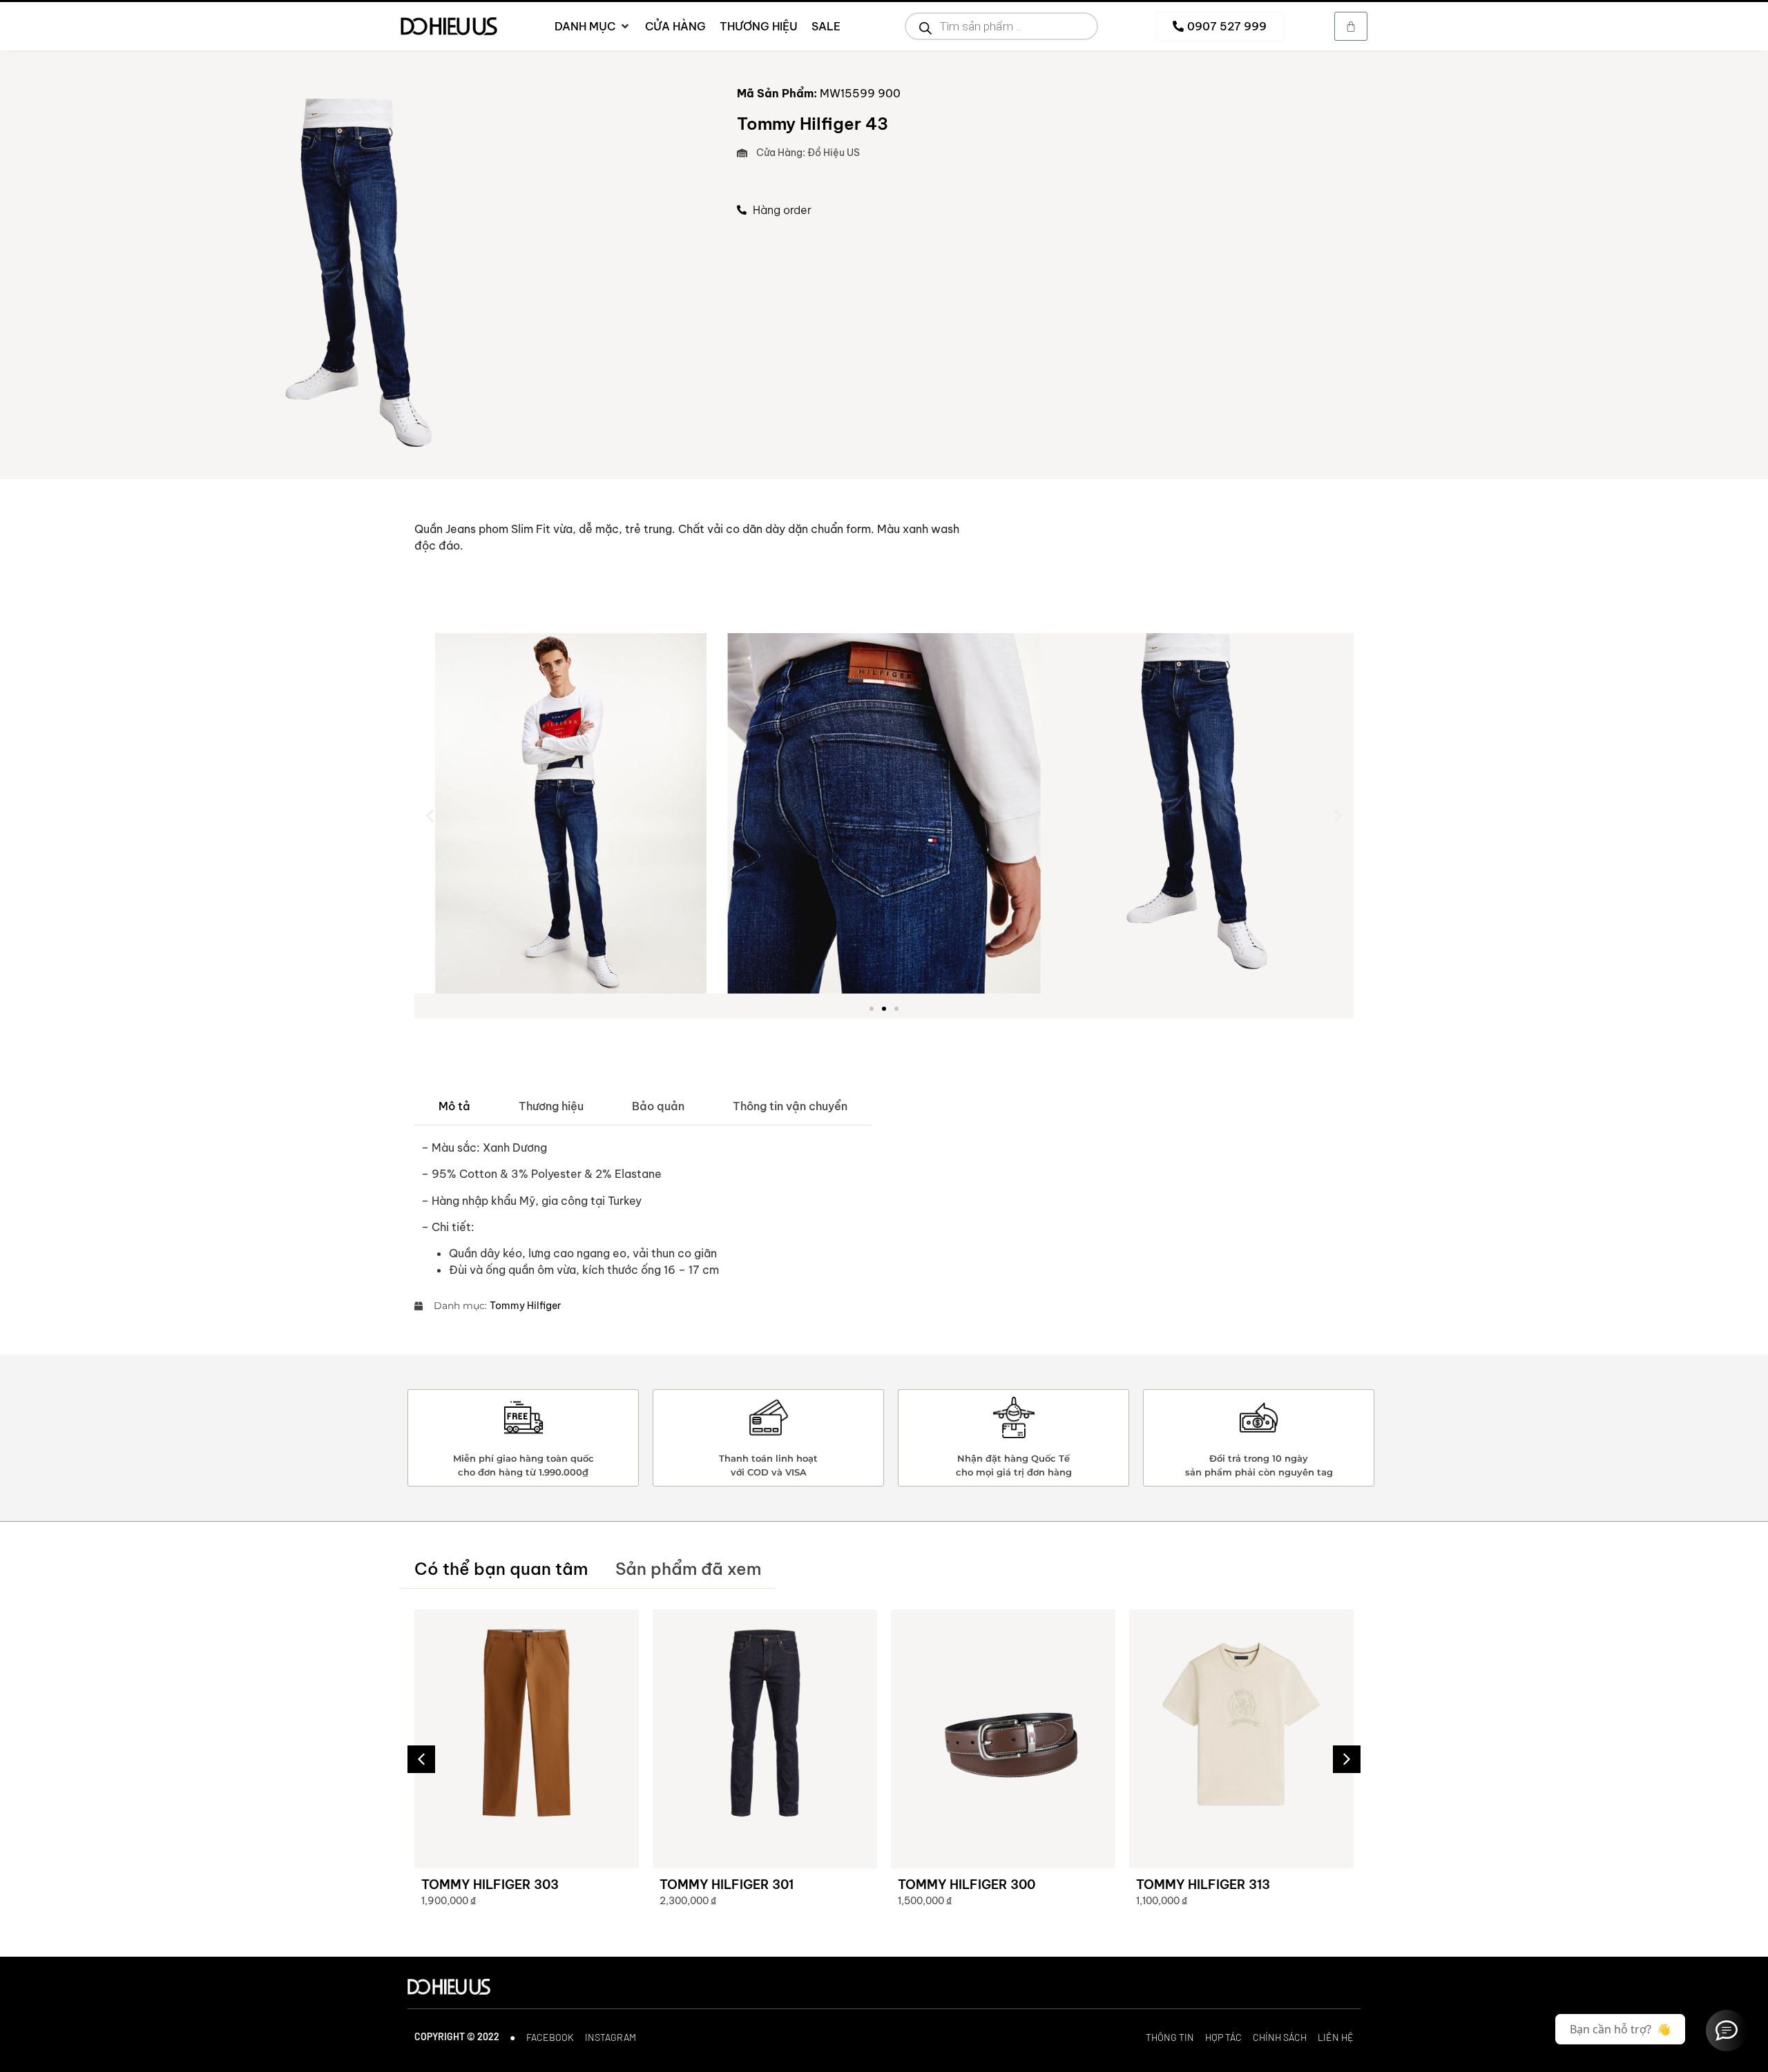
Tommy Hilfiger (525, 1306)
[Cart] (1351, 26)
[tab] (454, 1106)
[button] (430, 815)
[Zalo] (1727, 2031)
